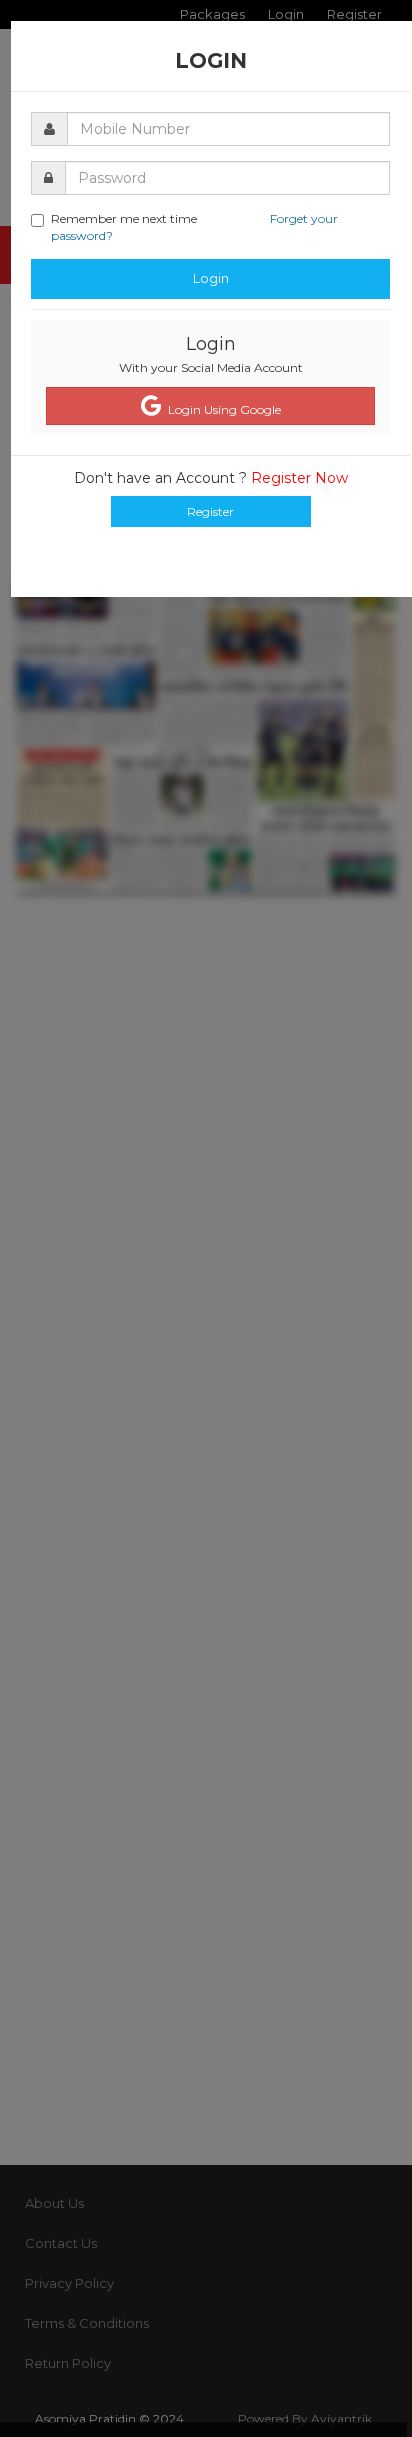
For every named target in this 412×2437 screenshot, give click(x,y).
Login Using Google (221, 409)
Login (211, 278)
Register (210, 511)
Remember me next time (194, 227)
